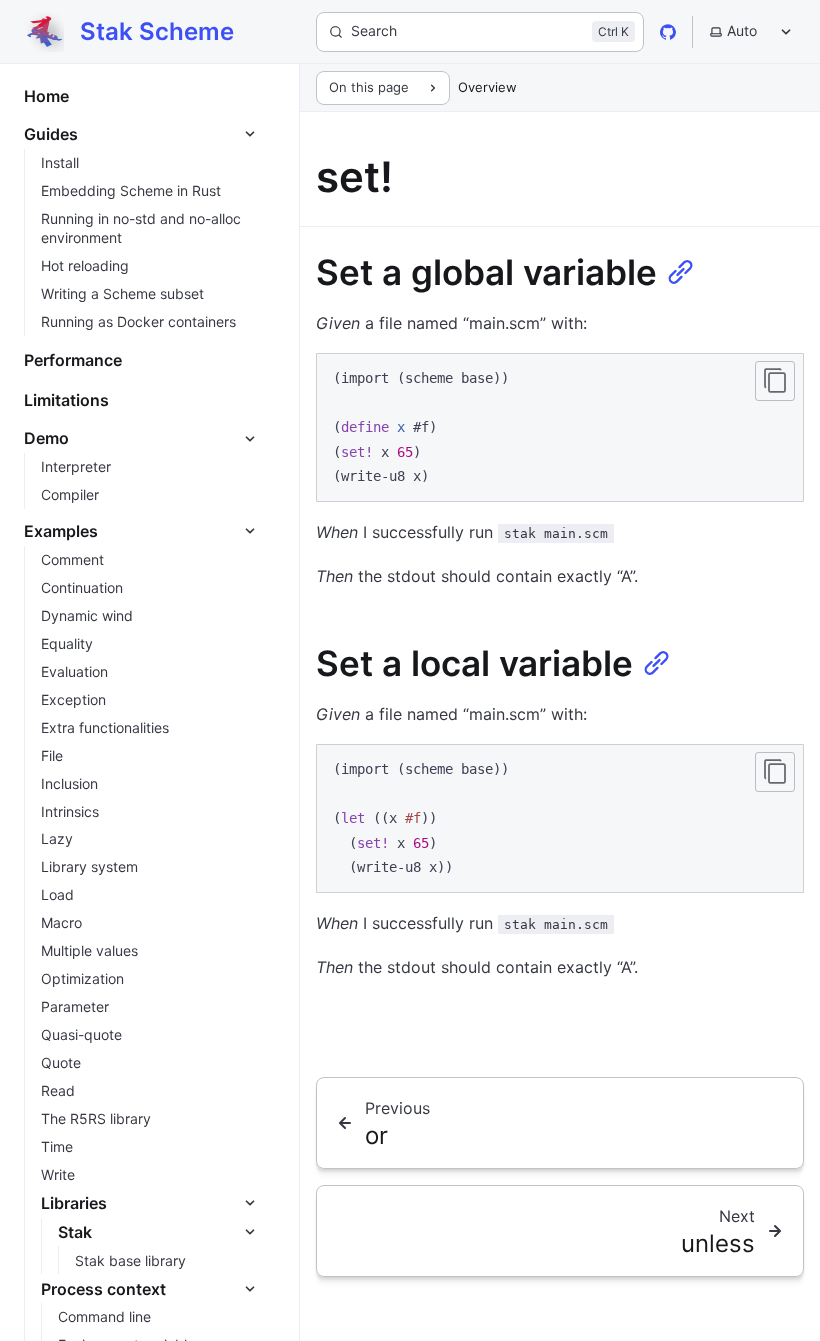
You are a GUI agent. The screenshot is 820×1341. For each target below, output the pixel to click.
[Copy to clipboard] (775, 381)
